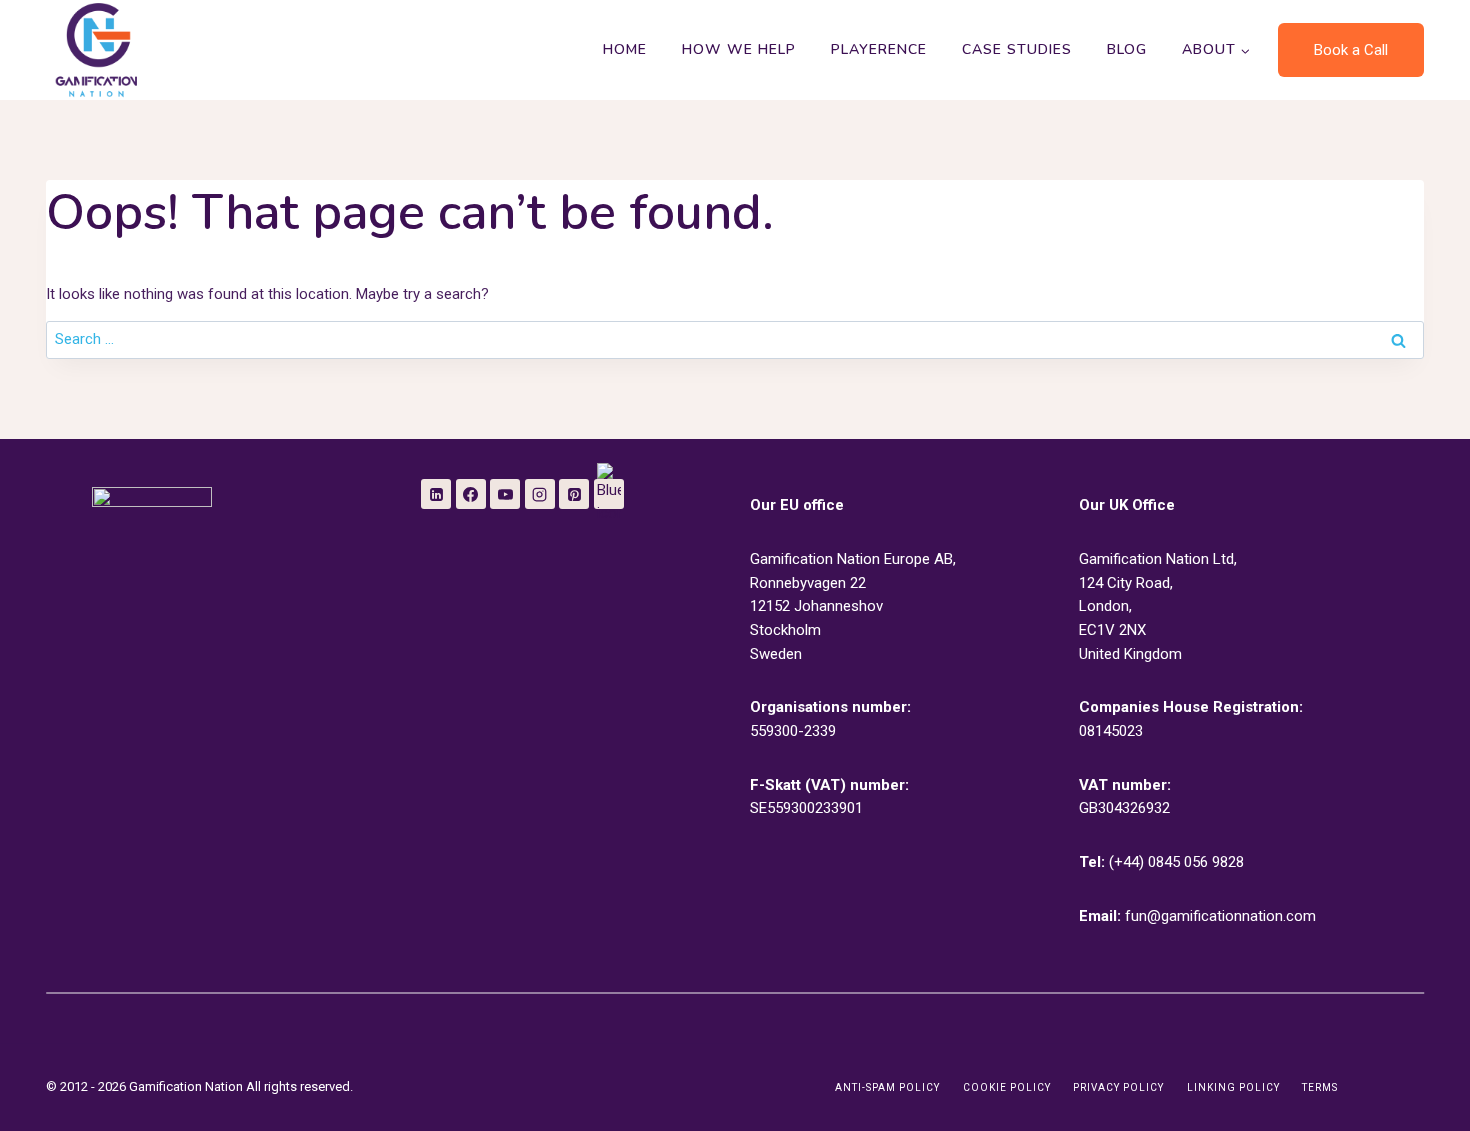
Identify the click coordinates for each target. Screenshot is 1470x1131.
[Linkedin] (436, 494)
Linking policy (1233, 1087)
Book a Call (1351, 50)
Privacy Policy (1118, 1087)
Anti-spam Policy (887, 1087)
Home (625, 49)
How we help (739, 49)
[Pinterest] (574, 494)
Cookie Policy (1007, 1087)
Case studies (1017, 49)
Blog (1127, 49)
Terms (1320, 1087)
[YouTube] (505, 494)
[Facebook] (471, 494)
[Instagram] (540, 494)
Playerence (879, 49)
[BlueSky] (609, 494)
